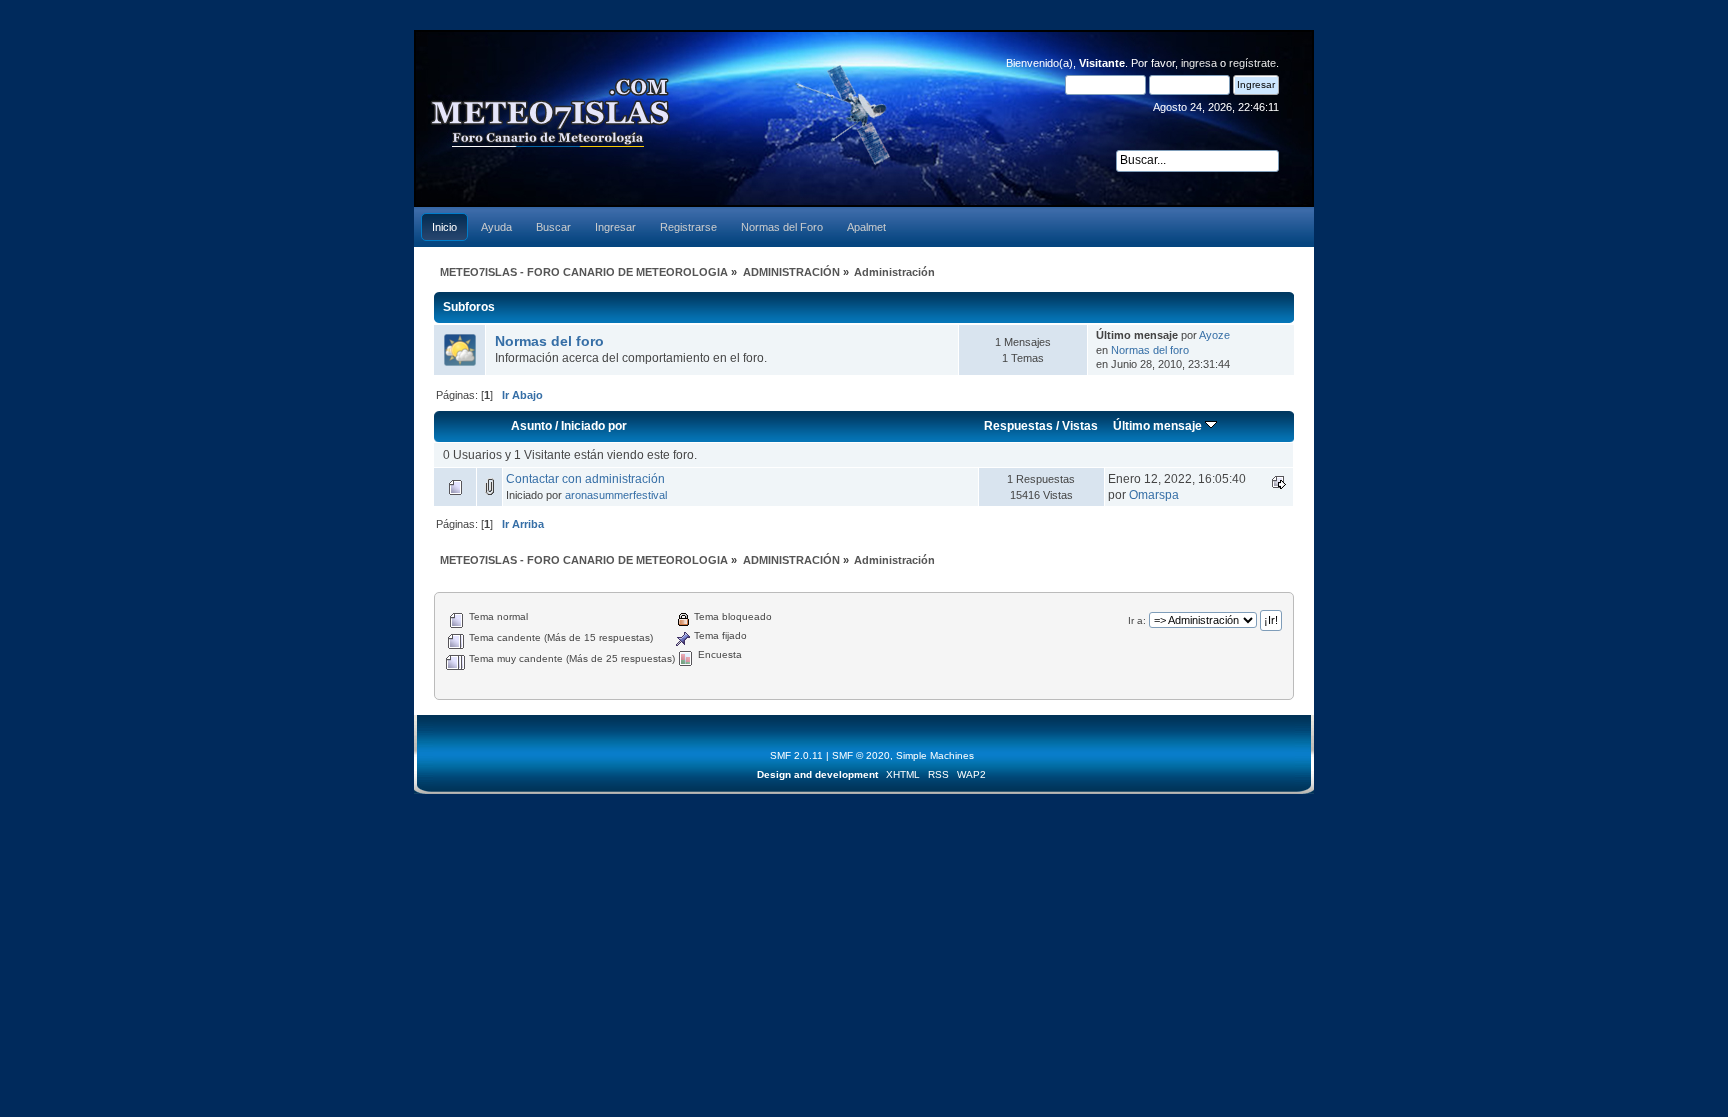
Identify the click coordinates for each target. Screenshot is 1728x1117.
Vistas (1080, 426)
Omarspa (1154, 495)
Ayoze (1214, 335)
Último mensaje (1159, 426)
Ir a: (1137, 620)
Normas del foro (549, 341)
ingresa (1199, 63)
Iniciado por (594, 426)
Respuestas (1018, 426)
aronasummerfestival (616, 495)
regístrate (1252, 63)
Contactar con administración (585, 479)
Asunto (531, 426)
